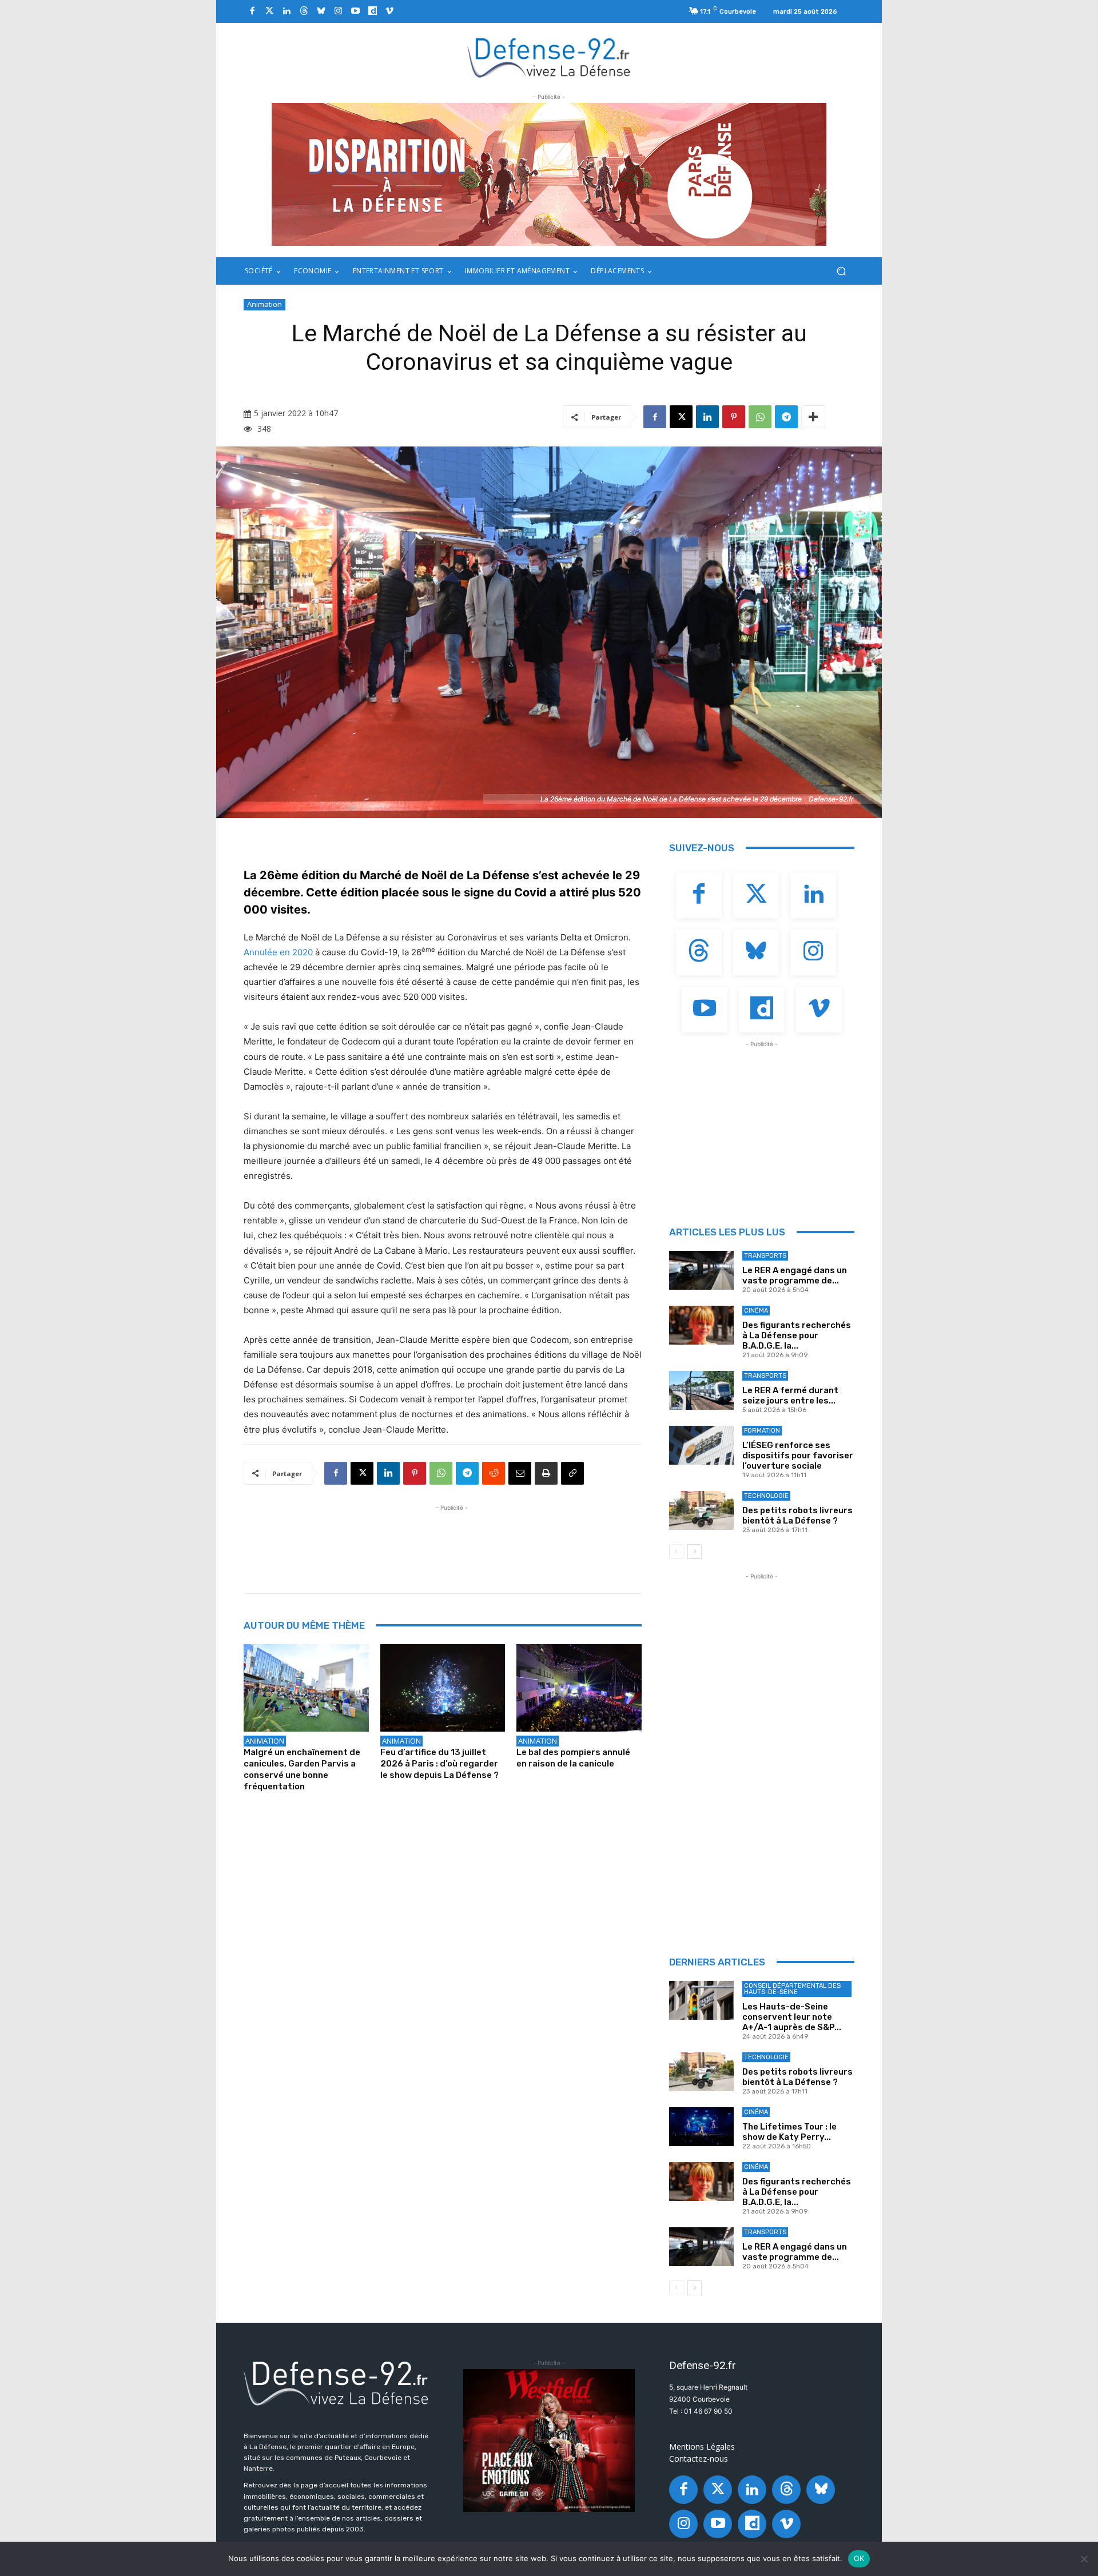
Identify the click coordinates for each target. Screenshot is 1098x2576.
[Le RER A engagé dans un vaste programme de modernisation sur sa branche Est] (701, 1270)
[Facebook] (252, 11)
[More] (813, 417)
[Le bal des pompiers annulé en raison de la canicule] (579, 1688)
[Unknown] (549, 174)
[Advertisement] (452, 1540)
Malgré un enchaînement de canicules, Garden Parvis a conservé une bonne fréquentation (302, 1769)
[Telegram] (786, 417)
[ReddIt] (494, 1473)
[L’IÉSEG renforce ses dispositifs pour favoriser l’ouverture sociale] (701, 1445)
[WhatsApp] (760, 417)
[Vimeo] (389, 11)
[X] (681, 417)
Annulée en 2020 (278, 952)
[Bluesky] (321, 11)
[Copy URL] (572, 1473)
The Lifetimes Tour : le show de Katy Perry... (789, 2132)
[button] (841, 271)
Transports (765, 1256)
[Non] (1084, 2559)
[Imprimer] (546, 1473)
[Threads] (304, 11)
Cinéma (756, 1311)
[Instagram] (338, 11)
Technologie (766, 1496)
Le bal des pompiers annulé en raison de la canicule (573, 1758)
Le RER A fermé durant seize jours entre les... (790, 1395)
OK (859, 2558)
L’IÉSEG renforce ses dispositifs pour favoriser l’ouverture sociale (798, 1456)
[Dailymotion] (372, 11)
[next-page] (695, 1552)
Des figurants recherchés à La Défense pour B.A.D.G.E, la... (797, 1335)
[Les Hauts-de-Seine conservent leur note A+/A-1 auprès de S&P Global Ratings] (701, 2000)
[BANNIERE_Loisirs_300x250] (549, 2441)
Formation (762, 1431)
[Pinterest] (734, 417)
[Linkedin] (287, 11)
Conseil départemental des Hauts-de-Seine (792, 1989)
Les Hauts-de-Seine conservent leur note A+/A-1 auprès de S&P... (792, 2017)
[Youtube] (355, 11)
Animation (264, 304)
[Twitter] (269, 11)
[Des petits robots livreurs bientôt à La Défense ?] (701, 1510)
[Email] (520, 1473)
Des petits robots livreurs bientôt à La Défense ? (797, 1516)
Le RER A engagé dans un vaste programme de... (795, 1275)
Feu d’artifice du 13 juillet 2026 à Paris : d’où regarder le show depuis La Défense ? (439, 1764)
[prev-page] (676, 1552)
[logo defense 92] (549, 57)
